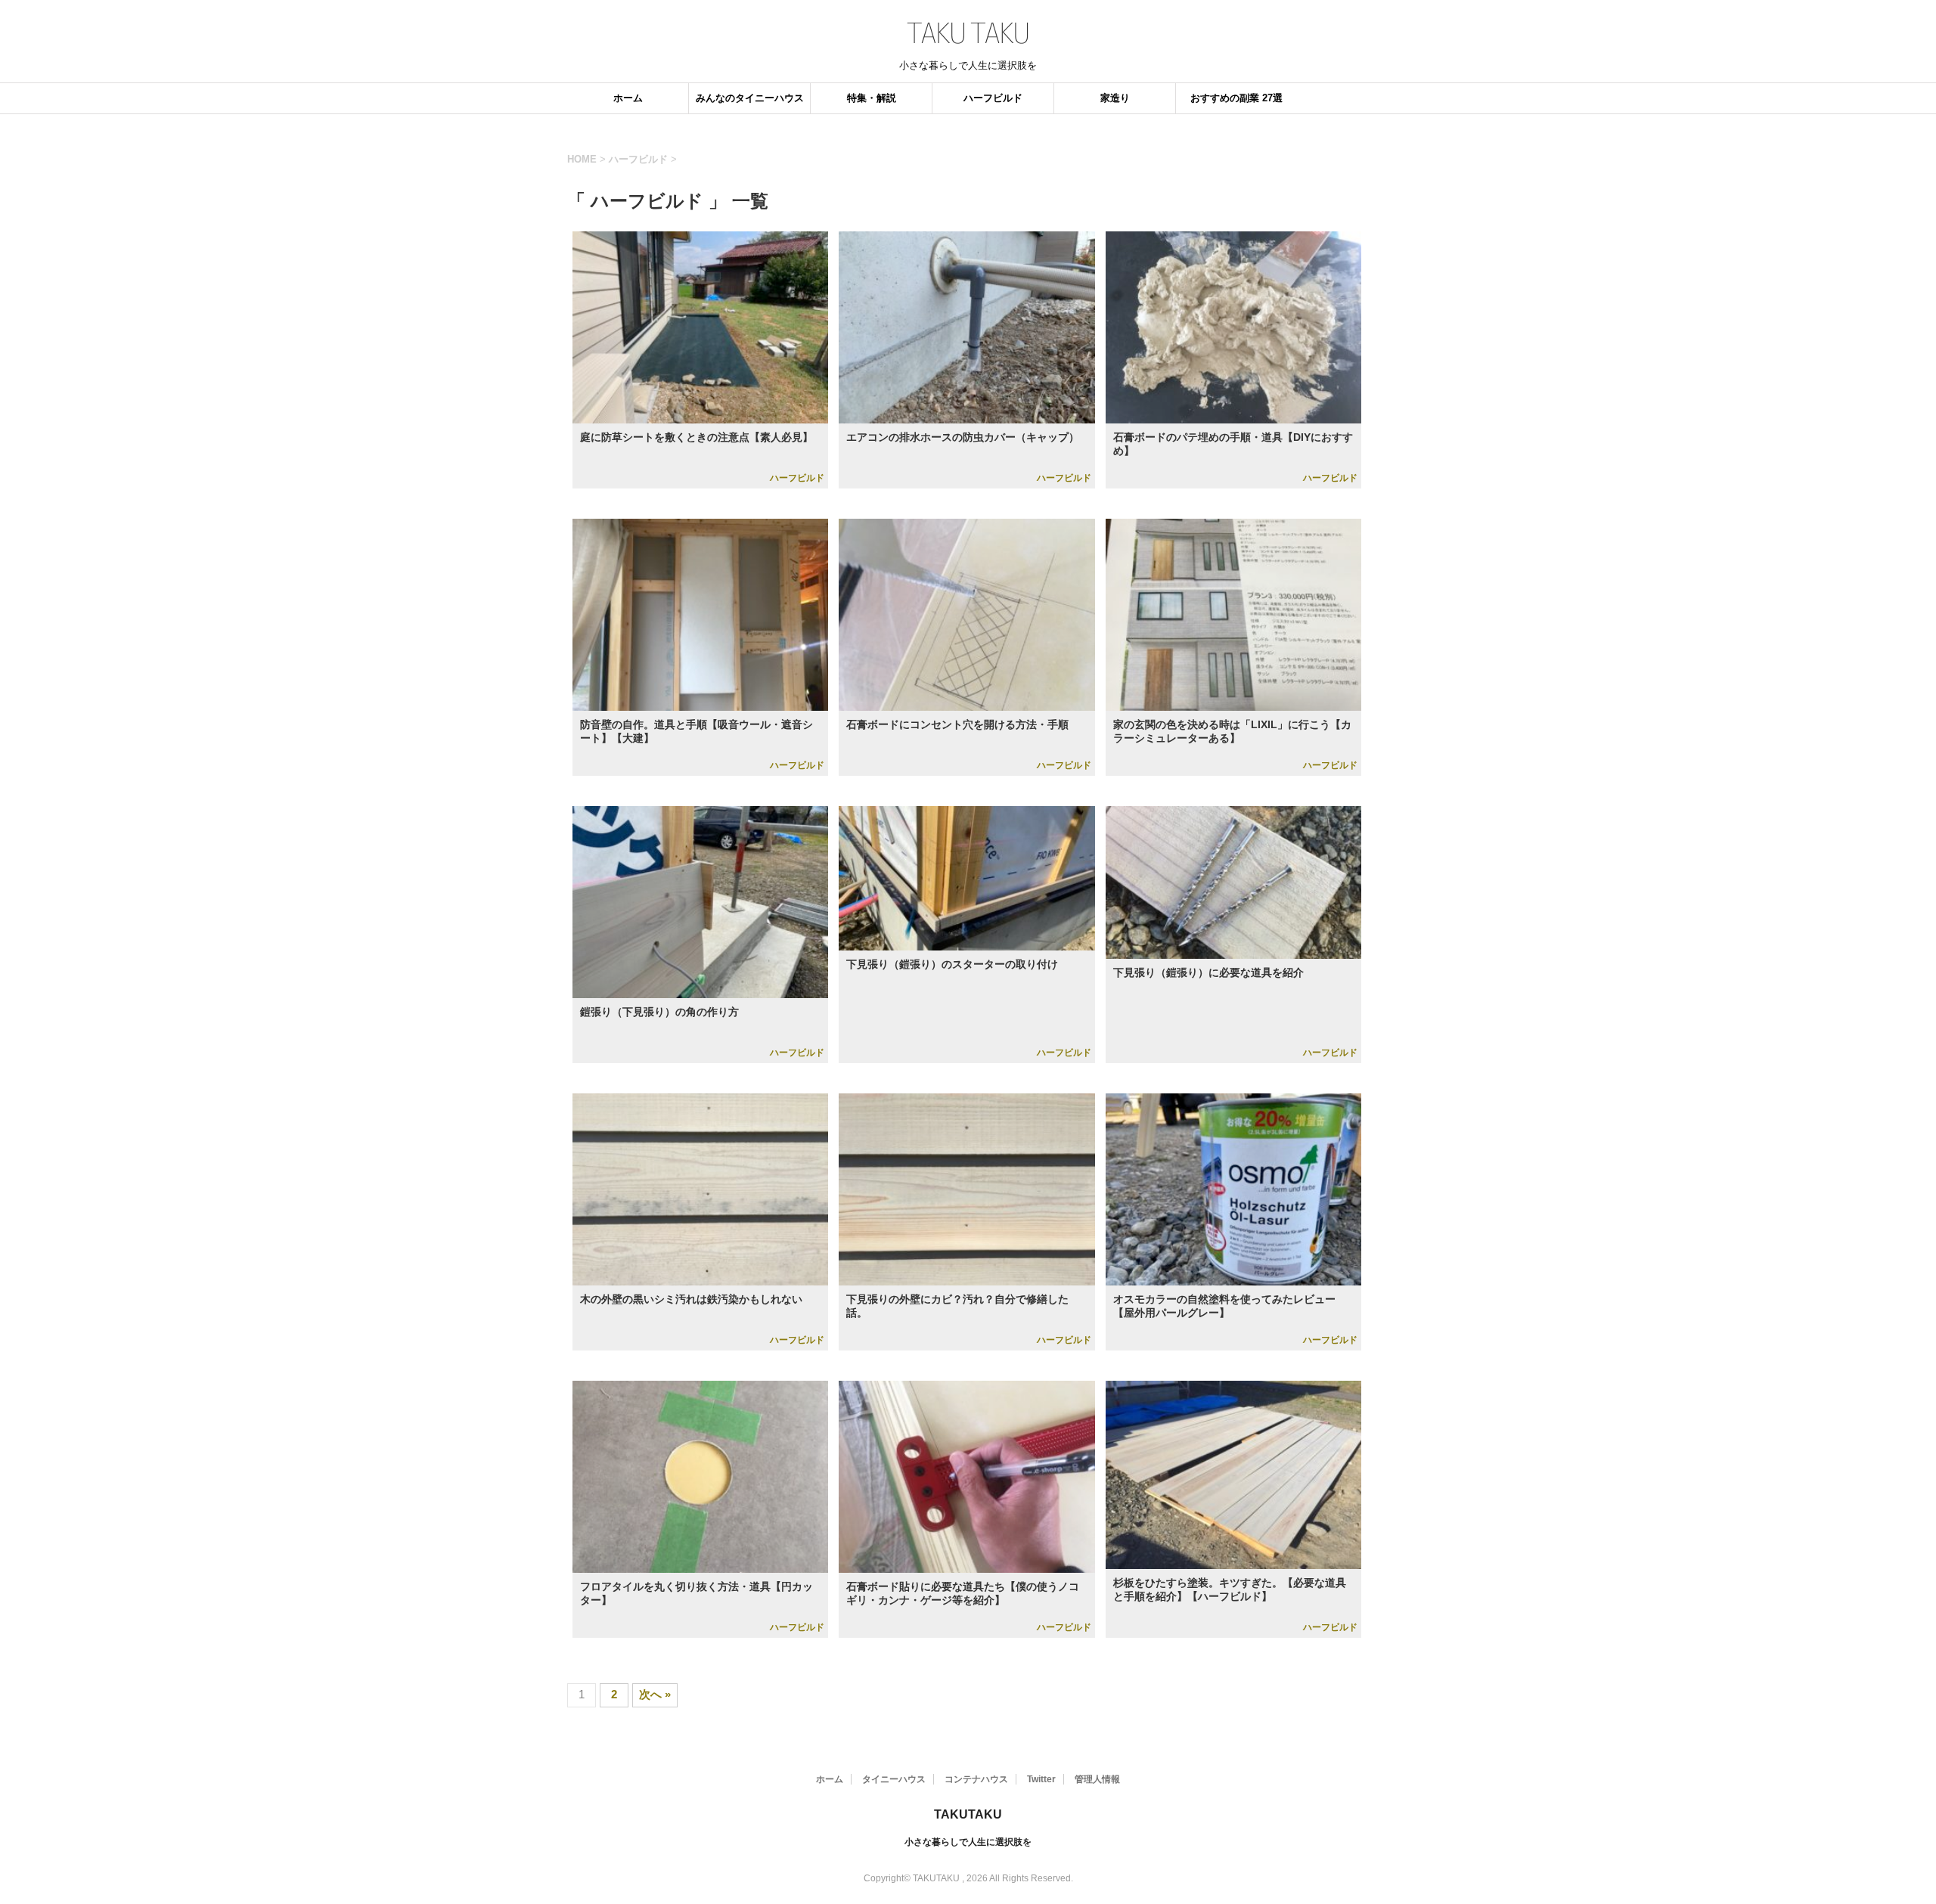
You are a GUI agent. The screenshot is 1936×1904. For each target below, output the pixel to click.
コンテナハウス (976, 1779)
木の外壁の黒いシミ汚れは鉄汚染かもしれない (691, 1299)
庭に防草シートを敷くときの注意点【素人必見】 (697, 437)
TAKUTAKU (968, 1814)
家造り (1115, 98)
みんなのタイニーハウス (750, 98)
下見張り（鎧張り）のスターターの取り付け (952, 964)
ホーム (628, 98)
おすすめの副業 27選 (1236, 98)
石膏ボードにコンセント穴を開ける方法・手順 (957, 724)
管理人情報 (1097, 1779)
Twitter (1041, 1779)
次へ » (655, 1694)
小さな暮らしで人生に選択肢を (968, 1842)
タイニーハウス (894, 1779)
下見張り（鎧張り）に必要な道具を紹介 (1208, 972)
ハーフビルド (993, 98)
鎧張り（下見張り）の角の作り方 (659, 1012)
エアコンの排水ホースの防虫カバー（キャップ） (963, 437)
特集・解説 (872, 98)
